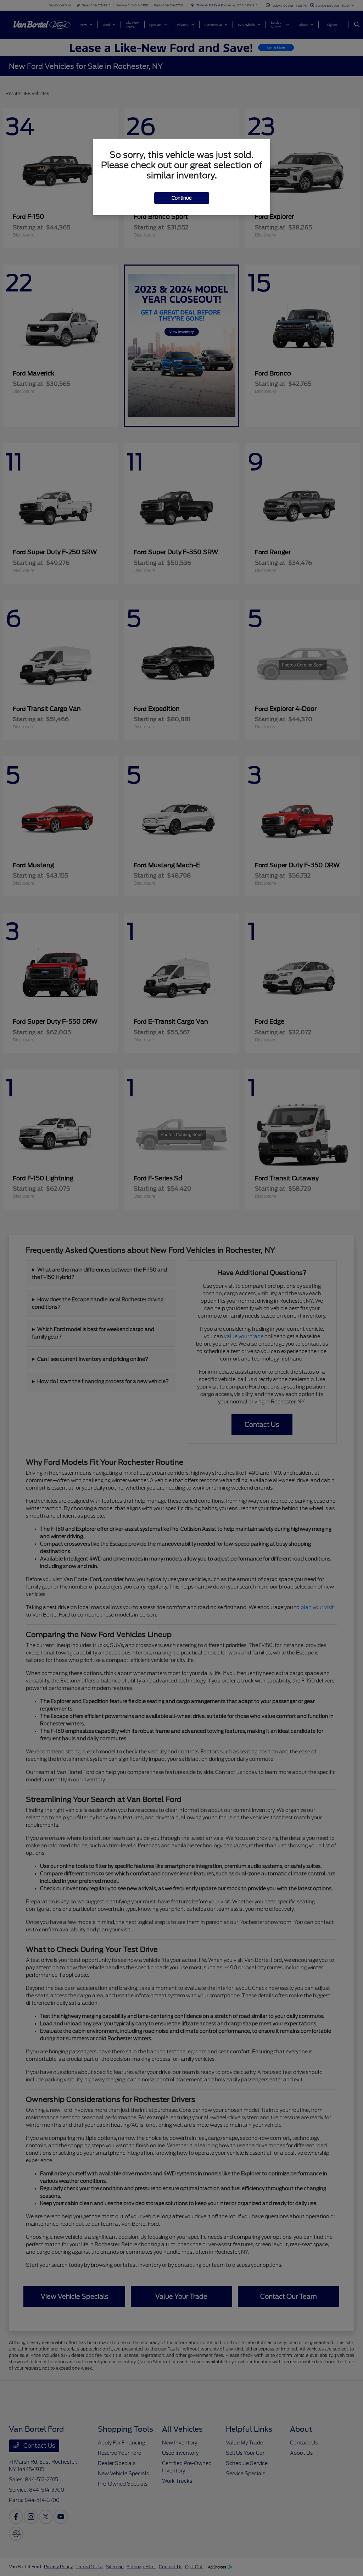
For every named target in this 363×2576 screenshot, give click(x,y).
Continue (182, 198)
